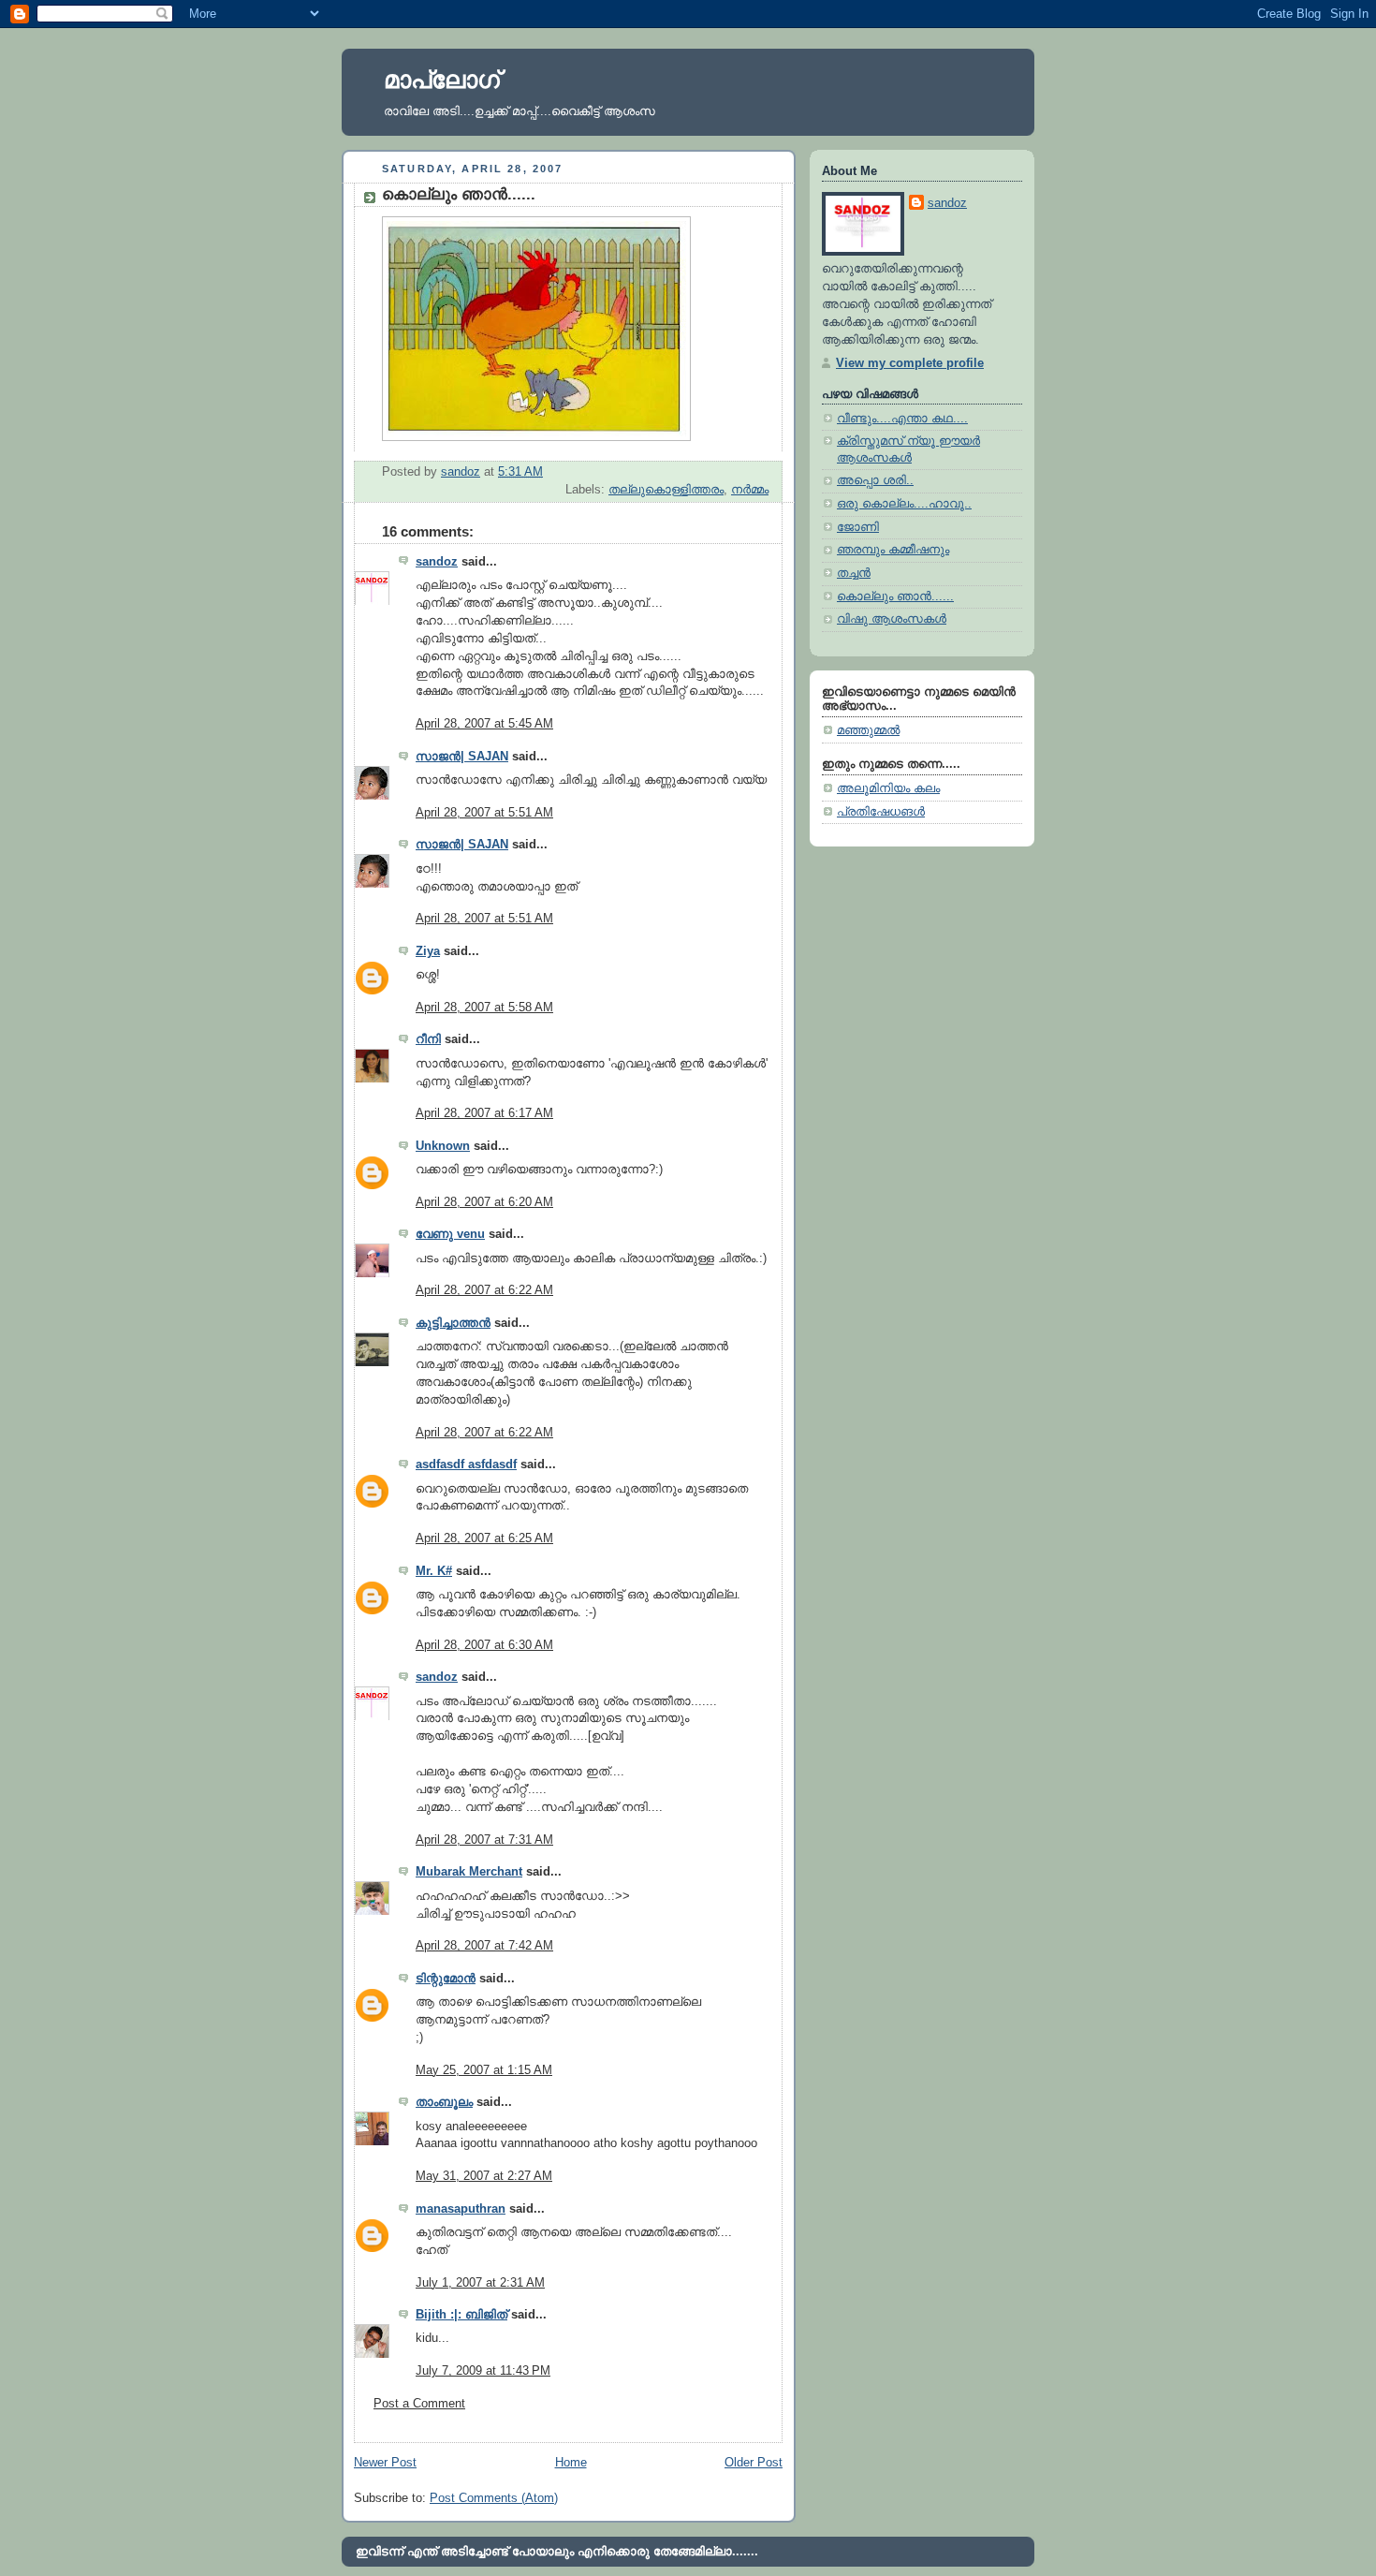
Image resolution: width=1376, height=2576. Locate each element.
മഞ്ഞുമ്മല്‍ (868, 730)
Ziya (428, 951)
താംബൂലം (444, 2102)
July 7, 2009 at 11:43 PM (483, 2371)
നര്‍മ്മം (750, 490)
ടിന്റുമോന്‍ (446, 1979)
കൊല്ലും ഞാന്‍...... (895, 596)
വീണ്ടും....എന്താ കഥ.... (902, 419)
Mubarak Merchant (469, 1872)
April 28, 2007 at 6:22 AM (484, 1290)
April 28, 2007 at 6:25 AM (484, 1538)
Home (571, 2463)
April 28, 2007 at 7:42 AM (484, 1946)
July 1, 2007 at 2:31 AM (480, 2283)
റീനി (428, 1039)
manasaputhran (461, 2209)
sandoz (437, 562)
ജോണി (858, 527)
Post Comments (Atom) (494, 2498)
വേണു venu (450, 1234)
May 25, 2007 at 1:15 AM (484, 2070)
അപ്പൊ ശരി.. (875, 480)
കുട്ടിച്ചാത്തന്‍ (453, 1323)
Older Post (754, 2463)
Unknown (443, 1146)
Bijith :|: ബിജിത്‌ (461, 2315)
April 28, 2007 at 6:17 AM (484, 1113)
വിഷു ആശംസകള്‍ (892, 619)
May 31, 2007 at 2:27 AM (484, 2176)
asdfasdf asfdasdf (466, 1465)
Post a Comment (419, 2404)
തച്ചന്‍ (854, 573)
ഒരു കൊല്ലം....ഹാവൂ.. (904, 504)
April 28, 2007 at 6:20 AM (484, 1202)
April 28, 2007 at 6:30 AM (484, 1645)
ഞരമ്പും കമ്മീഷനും (893, 550)
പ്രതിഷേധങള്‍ (881, 812)
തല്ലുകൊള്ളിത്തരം (666, 490)
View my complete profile (910, 363)
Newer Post (385, 2463)
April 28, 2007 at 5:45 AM (484, 724)
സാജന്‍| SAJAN (462, 757)
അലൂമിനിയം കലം (888, 788)
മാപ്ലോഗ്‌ (442, 80)
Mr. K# (434, 1571)
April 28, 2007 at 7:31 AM (484, 1840)
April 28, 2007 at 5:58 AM (484, 1008)
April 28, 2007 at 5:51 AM (484, 813)
